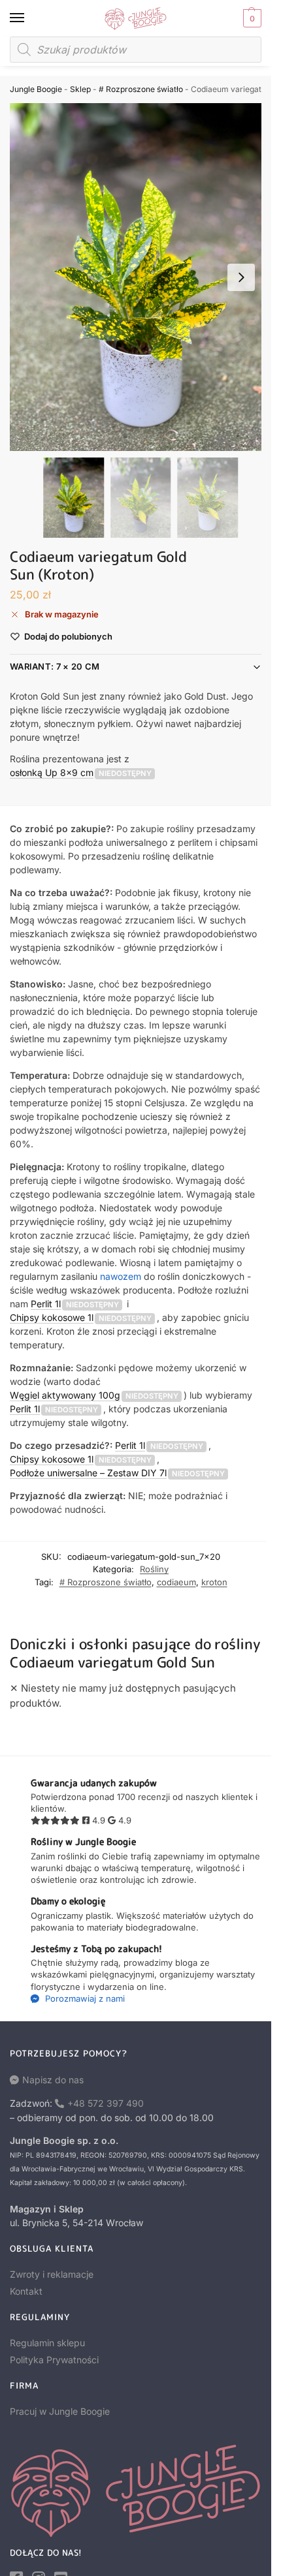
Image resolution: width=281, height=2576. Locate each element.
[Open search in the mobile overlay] (136, 50)
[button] (251, 18)
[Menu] (29, 18)
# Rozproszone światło (141, 89)
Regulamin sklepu (47, 2343)
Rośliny (154, 1569)
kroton (214, 1582)
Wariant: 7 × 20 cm (55, 666)
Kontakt (26, 2291)
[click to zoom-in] (140, 277)
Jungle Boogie (36, 89)
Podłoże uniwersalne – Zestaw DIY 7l (88, 1473)
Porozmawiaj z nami (84, 1998)
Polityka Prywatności (54, 2360)
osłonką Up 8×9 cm (52, 772)
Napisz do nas (53, 2080)
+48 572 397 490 (106, 2103)
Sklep (80, 89)
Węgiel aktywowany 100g (65, 1395)
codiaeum (176, 1582)
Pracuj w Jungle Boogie (60, 2411)
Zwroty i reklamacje (52, 2274)
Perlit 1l (46, 1304)
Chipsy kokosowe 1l (52, 1317)
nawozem (121, 1276)
